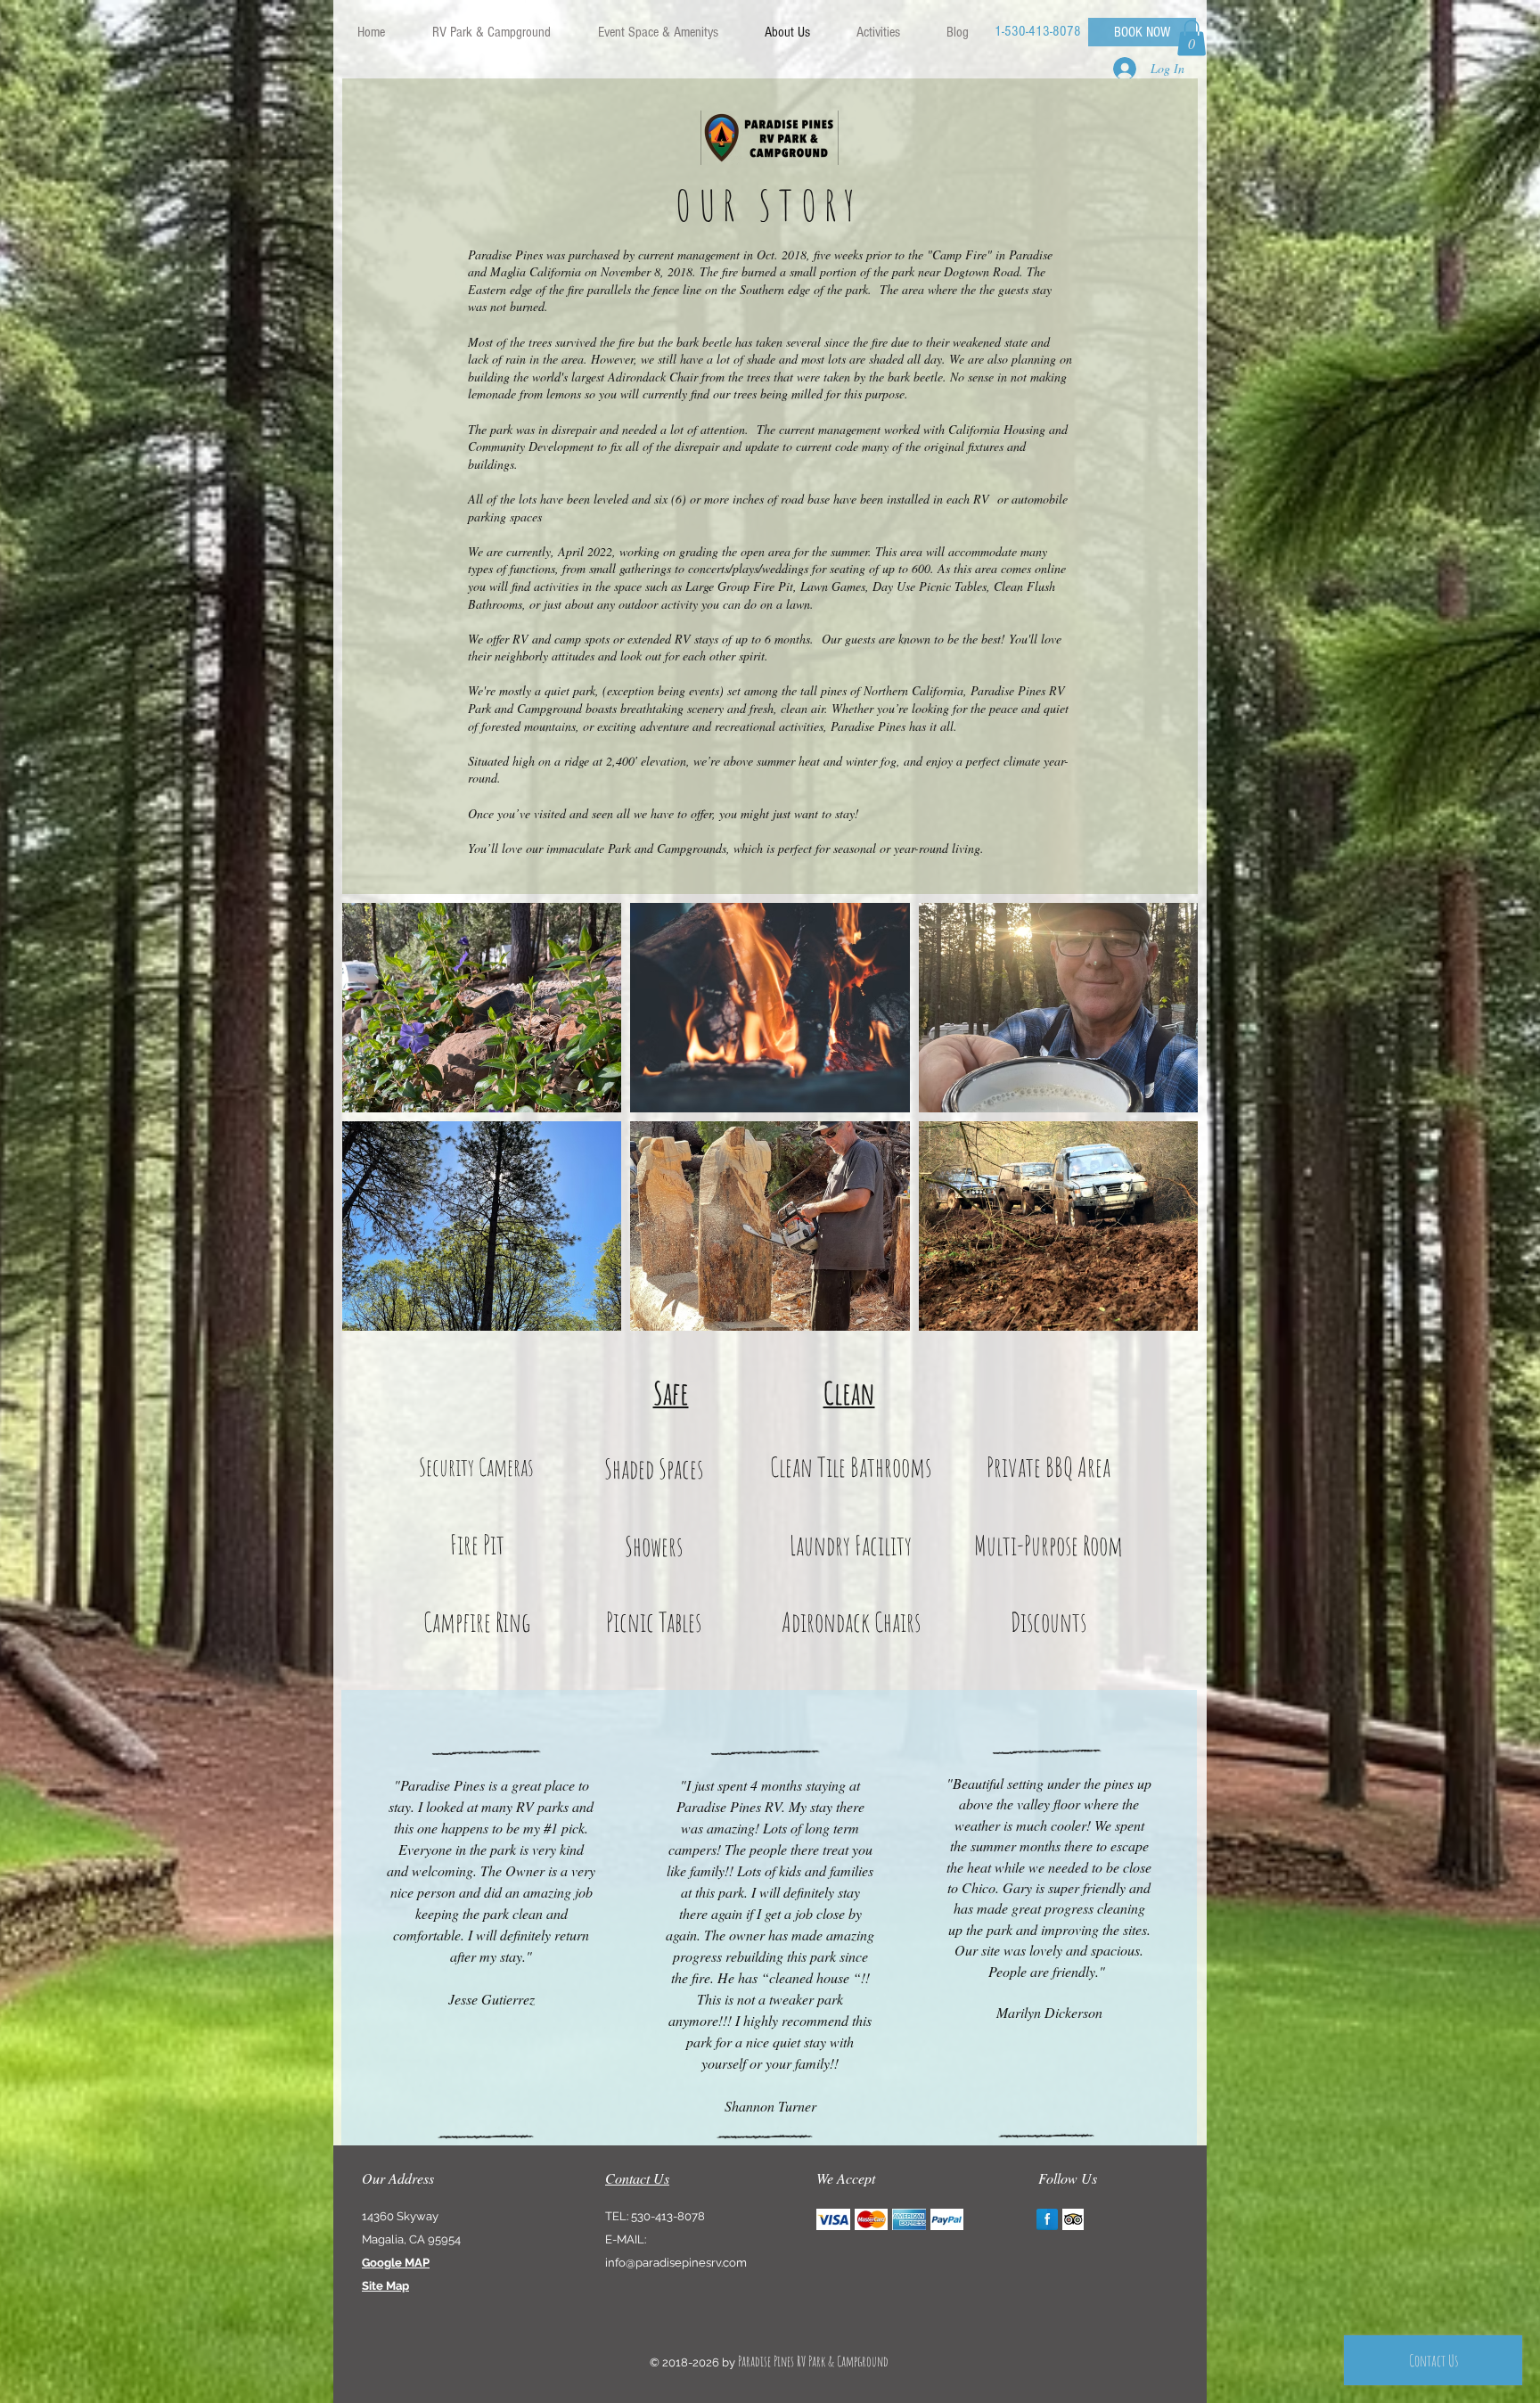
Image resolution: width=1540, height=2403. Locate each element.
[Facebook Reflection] (1047, 2219)
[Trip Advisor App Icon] (1073, 2219)
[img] (833, 2220)
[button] (491, 32)
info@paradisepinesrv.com (676, 2263)
